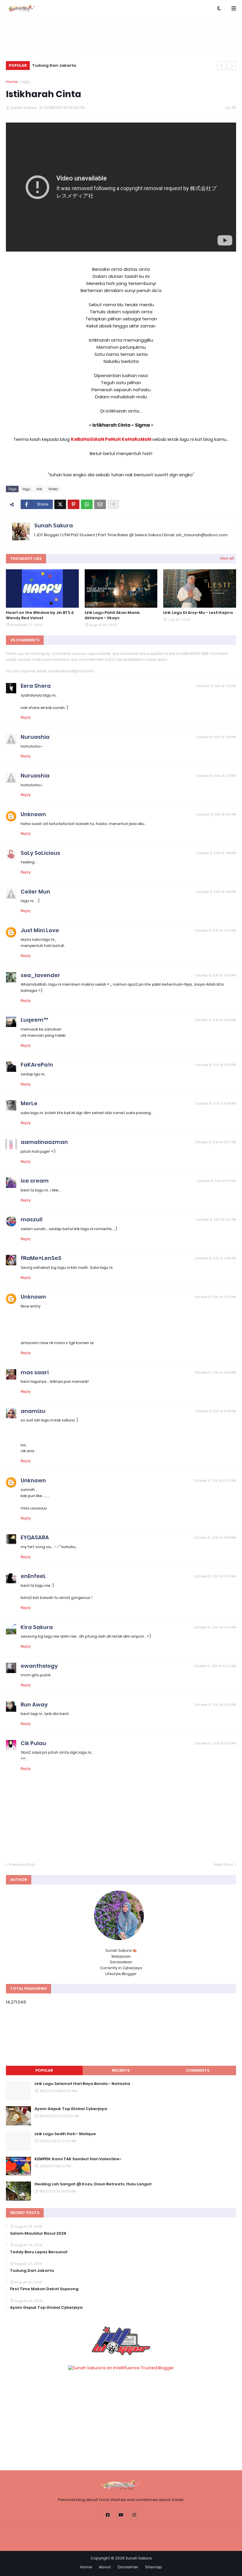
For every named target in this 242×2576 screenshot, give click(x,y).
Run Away (34, 1704)
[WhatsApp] (87, 504)
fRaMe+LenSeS (41, 1258)
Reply (26, 717)
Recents (121, 2070)
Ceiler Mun (35, 892)
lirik (39, 489)
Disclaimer (128, 2567)
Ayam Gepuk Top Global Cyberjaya (71, 2109)
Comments (198, 2070)
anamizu (33, 1411)
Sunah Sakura (54, 525)
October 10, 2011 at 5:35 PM (215, 1743)
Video (53, 489)
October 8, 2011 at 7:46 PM (215, 1258)
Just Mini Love (40, 930)
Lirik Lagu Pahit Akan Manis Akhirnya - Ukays (112, 615)
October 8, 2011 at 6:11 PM (216, 1181)
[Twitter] (60, 504)
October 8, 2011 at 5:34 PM (216, 1065)
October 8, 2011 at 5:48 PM (216, 1103)
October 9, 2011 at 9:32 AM (215, 1576)
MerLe (29, 1103)
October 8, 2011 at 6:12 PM (216, 1219)
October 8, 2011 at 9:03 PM (215, 1297)
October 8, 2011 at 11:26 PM (215, 1411)
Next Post (224, 1865)
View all (227, 558)
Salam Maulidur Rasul (55, 65)
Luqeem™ (34, 1020)
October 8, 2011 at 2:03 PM (215, 930)
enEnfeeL (33, 1576)
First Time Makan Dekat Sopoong (44, 2289)
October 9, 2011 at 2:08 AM (215, 1538)
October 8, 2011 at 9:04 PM (215, 1372)
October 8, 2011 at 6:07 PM (215, 1142)
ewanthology (39, 1666)
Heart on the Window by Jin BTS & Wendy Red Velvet (40, 615)
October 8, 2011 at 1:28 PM (216, 737)
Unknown (33, 814)
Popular (44, 2070)
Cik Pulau (33, 1743)
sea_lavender (40, 975)
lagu (26, 82)
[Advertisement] (121, 36)
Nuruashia (35, 737)
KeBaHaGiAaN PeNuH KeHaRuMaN (111, 439)
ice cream (35, 1181)
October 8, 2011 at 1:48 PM (216, 853)
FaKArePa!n (37, 1065)
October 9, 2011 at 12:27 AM (215, 1481)
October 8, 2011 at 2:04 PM (215, 975)
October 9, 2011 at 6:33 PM (215, 1705)
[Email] (100, 504)
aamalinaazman (44, 1142)
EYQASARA (35, 1537)
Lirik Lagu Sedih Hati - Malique (65, 2134)
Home (12, 82)
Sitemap (154, 2567)
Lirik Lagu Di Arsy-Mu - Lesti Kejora (198, 613)
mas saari (35, 1372)
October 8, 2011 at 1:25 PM (216, 686)
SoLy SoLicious (40, 853)
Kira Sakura (37, 1627)
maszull (32, 1219)
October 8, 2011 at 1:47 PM (216, 814)
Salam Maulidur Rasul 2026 (38, 2233)
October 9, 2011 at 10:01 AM (215, 1627)
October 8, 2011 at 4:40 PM (215, 1020)
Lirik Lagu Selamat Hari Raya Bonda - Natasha (82, 2084)
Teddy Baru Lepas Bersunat (39, 2252)
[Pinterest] (73, 504)
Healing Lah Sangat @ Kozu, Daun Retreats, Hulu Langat (93, 2184)
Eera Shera (36, 686)
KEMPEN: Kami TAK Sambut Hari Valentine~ (78, 2159)
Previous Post (22, 1865)
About (105, 2567)
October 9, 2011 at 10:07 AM (215, 1666)
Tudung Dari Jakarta (32, 2271)
